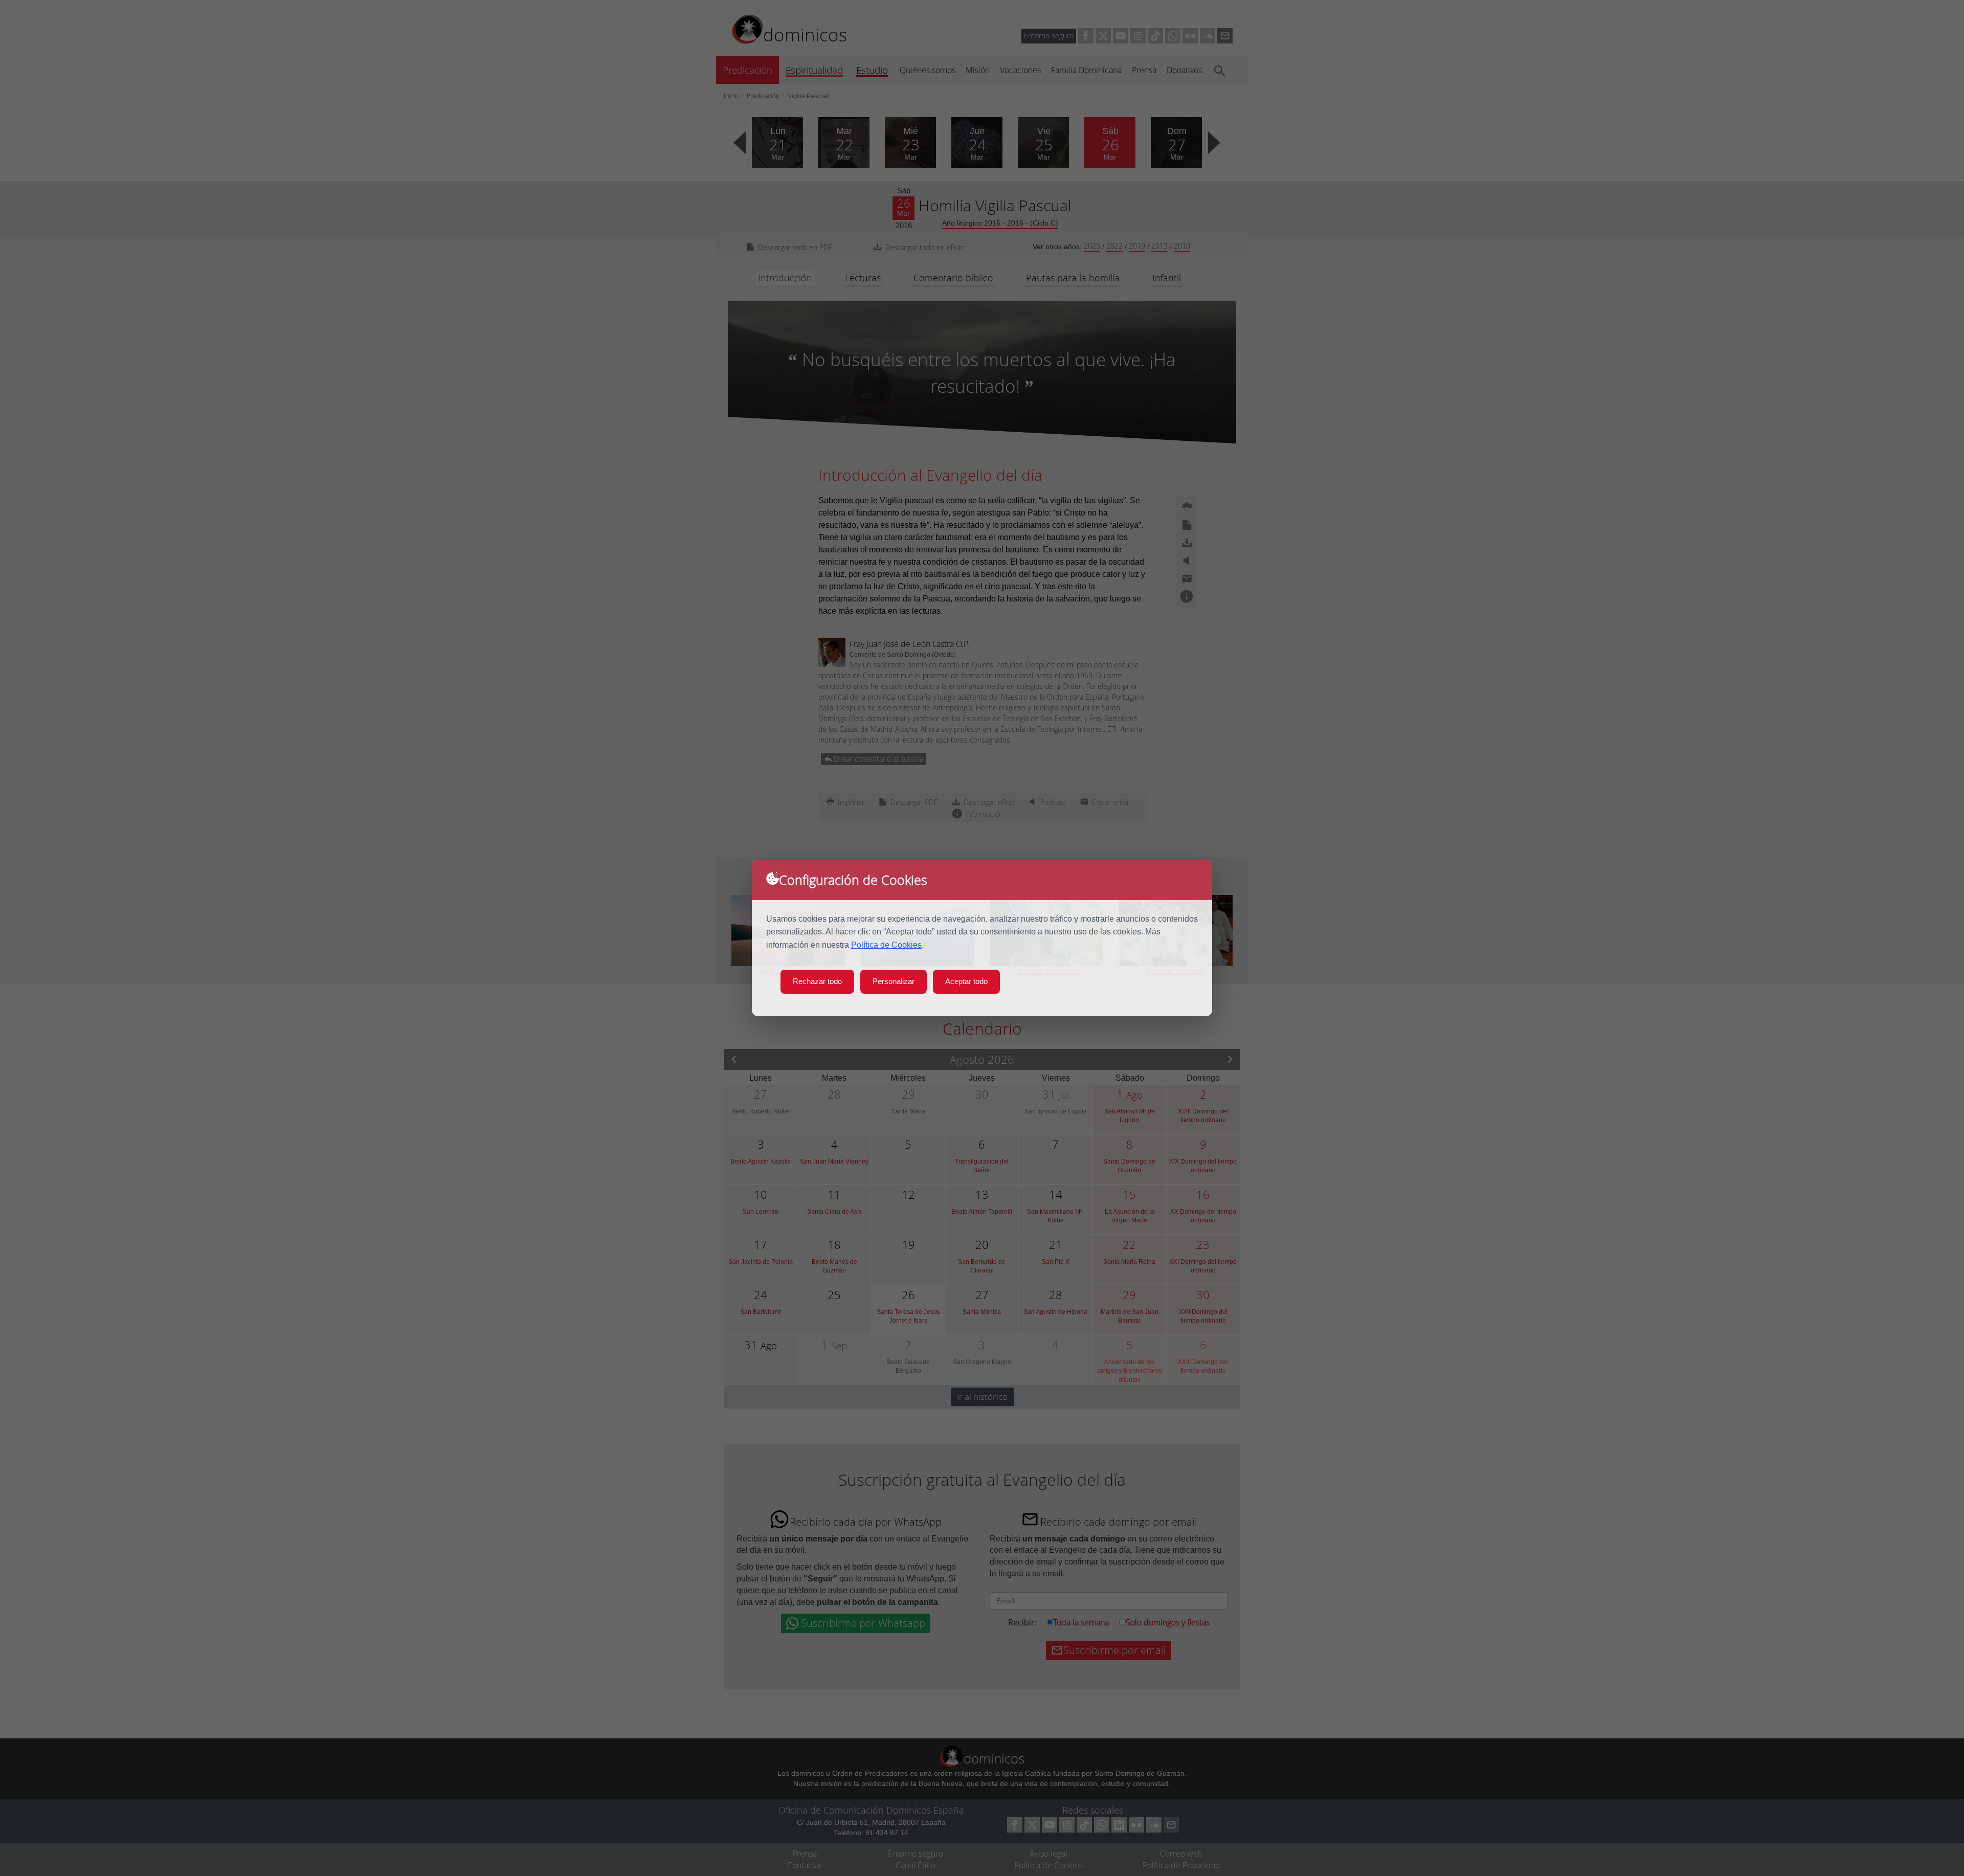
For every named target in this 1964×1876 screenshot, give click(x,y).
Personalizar (894, 981)
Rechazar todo (817, 981)
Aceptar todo (966, 981)
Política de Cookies (886, 945)
